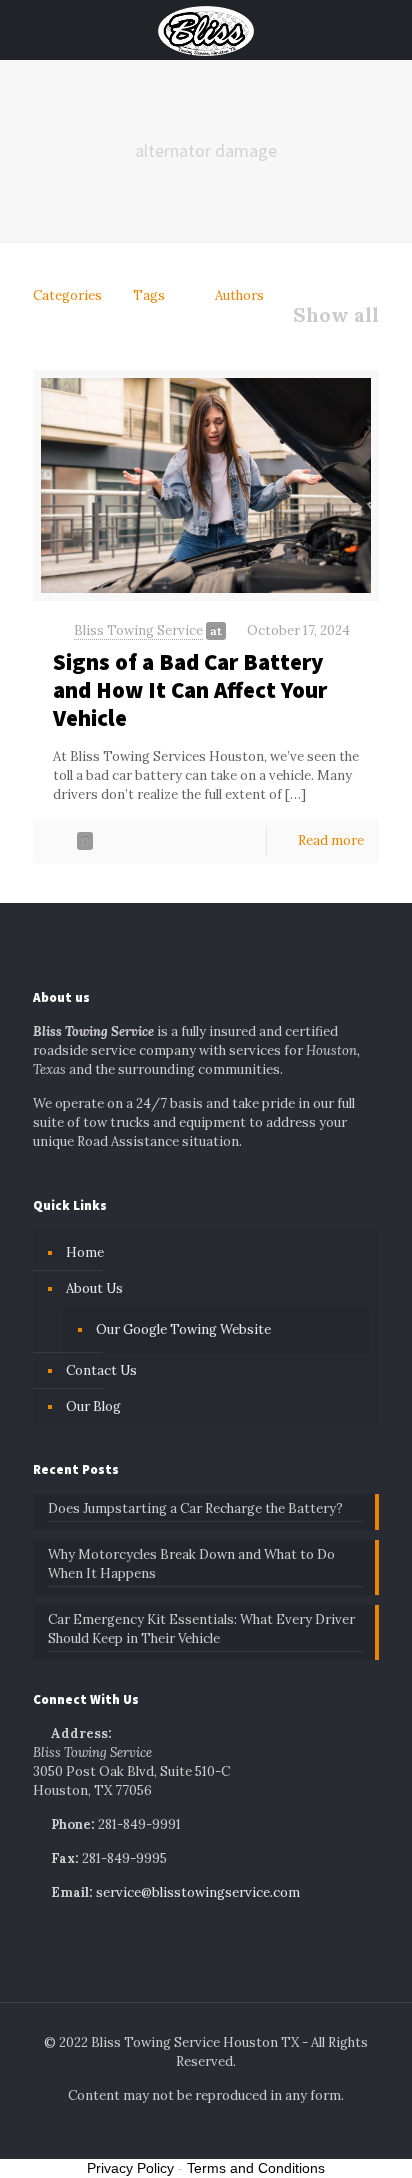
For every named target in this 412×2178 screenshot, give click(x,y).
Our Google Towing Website (183, 1329)
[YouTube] (219, 2128)
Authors (239, 295)
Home (85, 1252)
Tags (149, 295)
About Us (94, 1288)
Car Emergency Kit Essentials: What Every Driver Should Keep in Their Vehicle (201, 1629)
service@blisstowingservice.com (198, 1892)
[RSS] (246, 2128)
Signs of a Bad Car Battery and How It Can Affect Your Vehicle (190, 689)
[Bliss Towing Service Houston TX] (206, 30)
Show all (336, 315)
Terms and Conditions (256, 2168)
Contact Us (101, 1370)
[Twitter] (192, 2128)
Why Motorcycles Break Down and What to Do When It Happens (191, 1564)
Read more (331, 840)
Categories (67, 295)
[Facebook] (165, 2128)
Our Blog (93, 1406)
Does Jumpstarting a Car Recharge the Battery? (195, 1508)
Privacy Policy (130, 2168)
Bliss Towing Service (138, 630)
